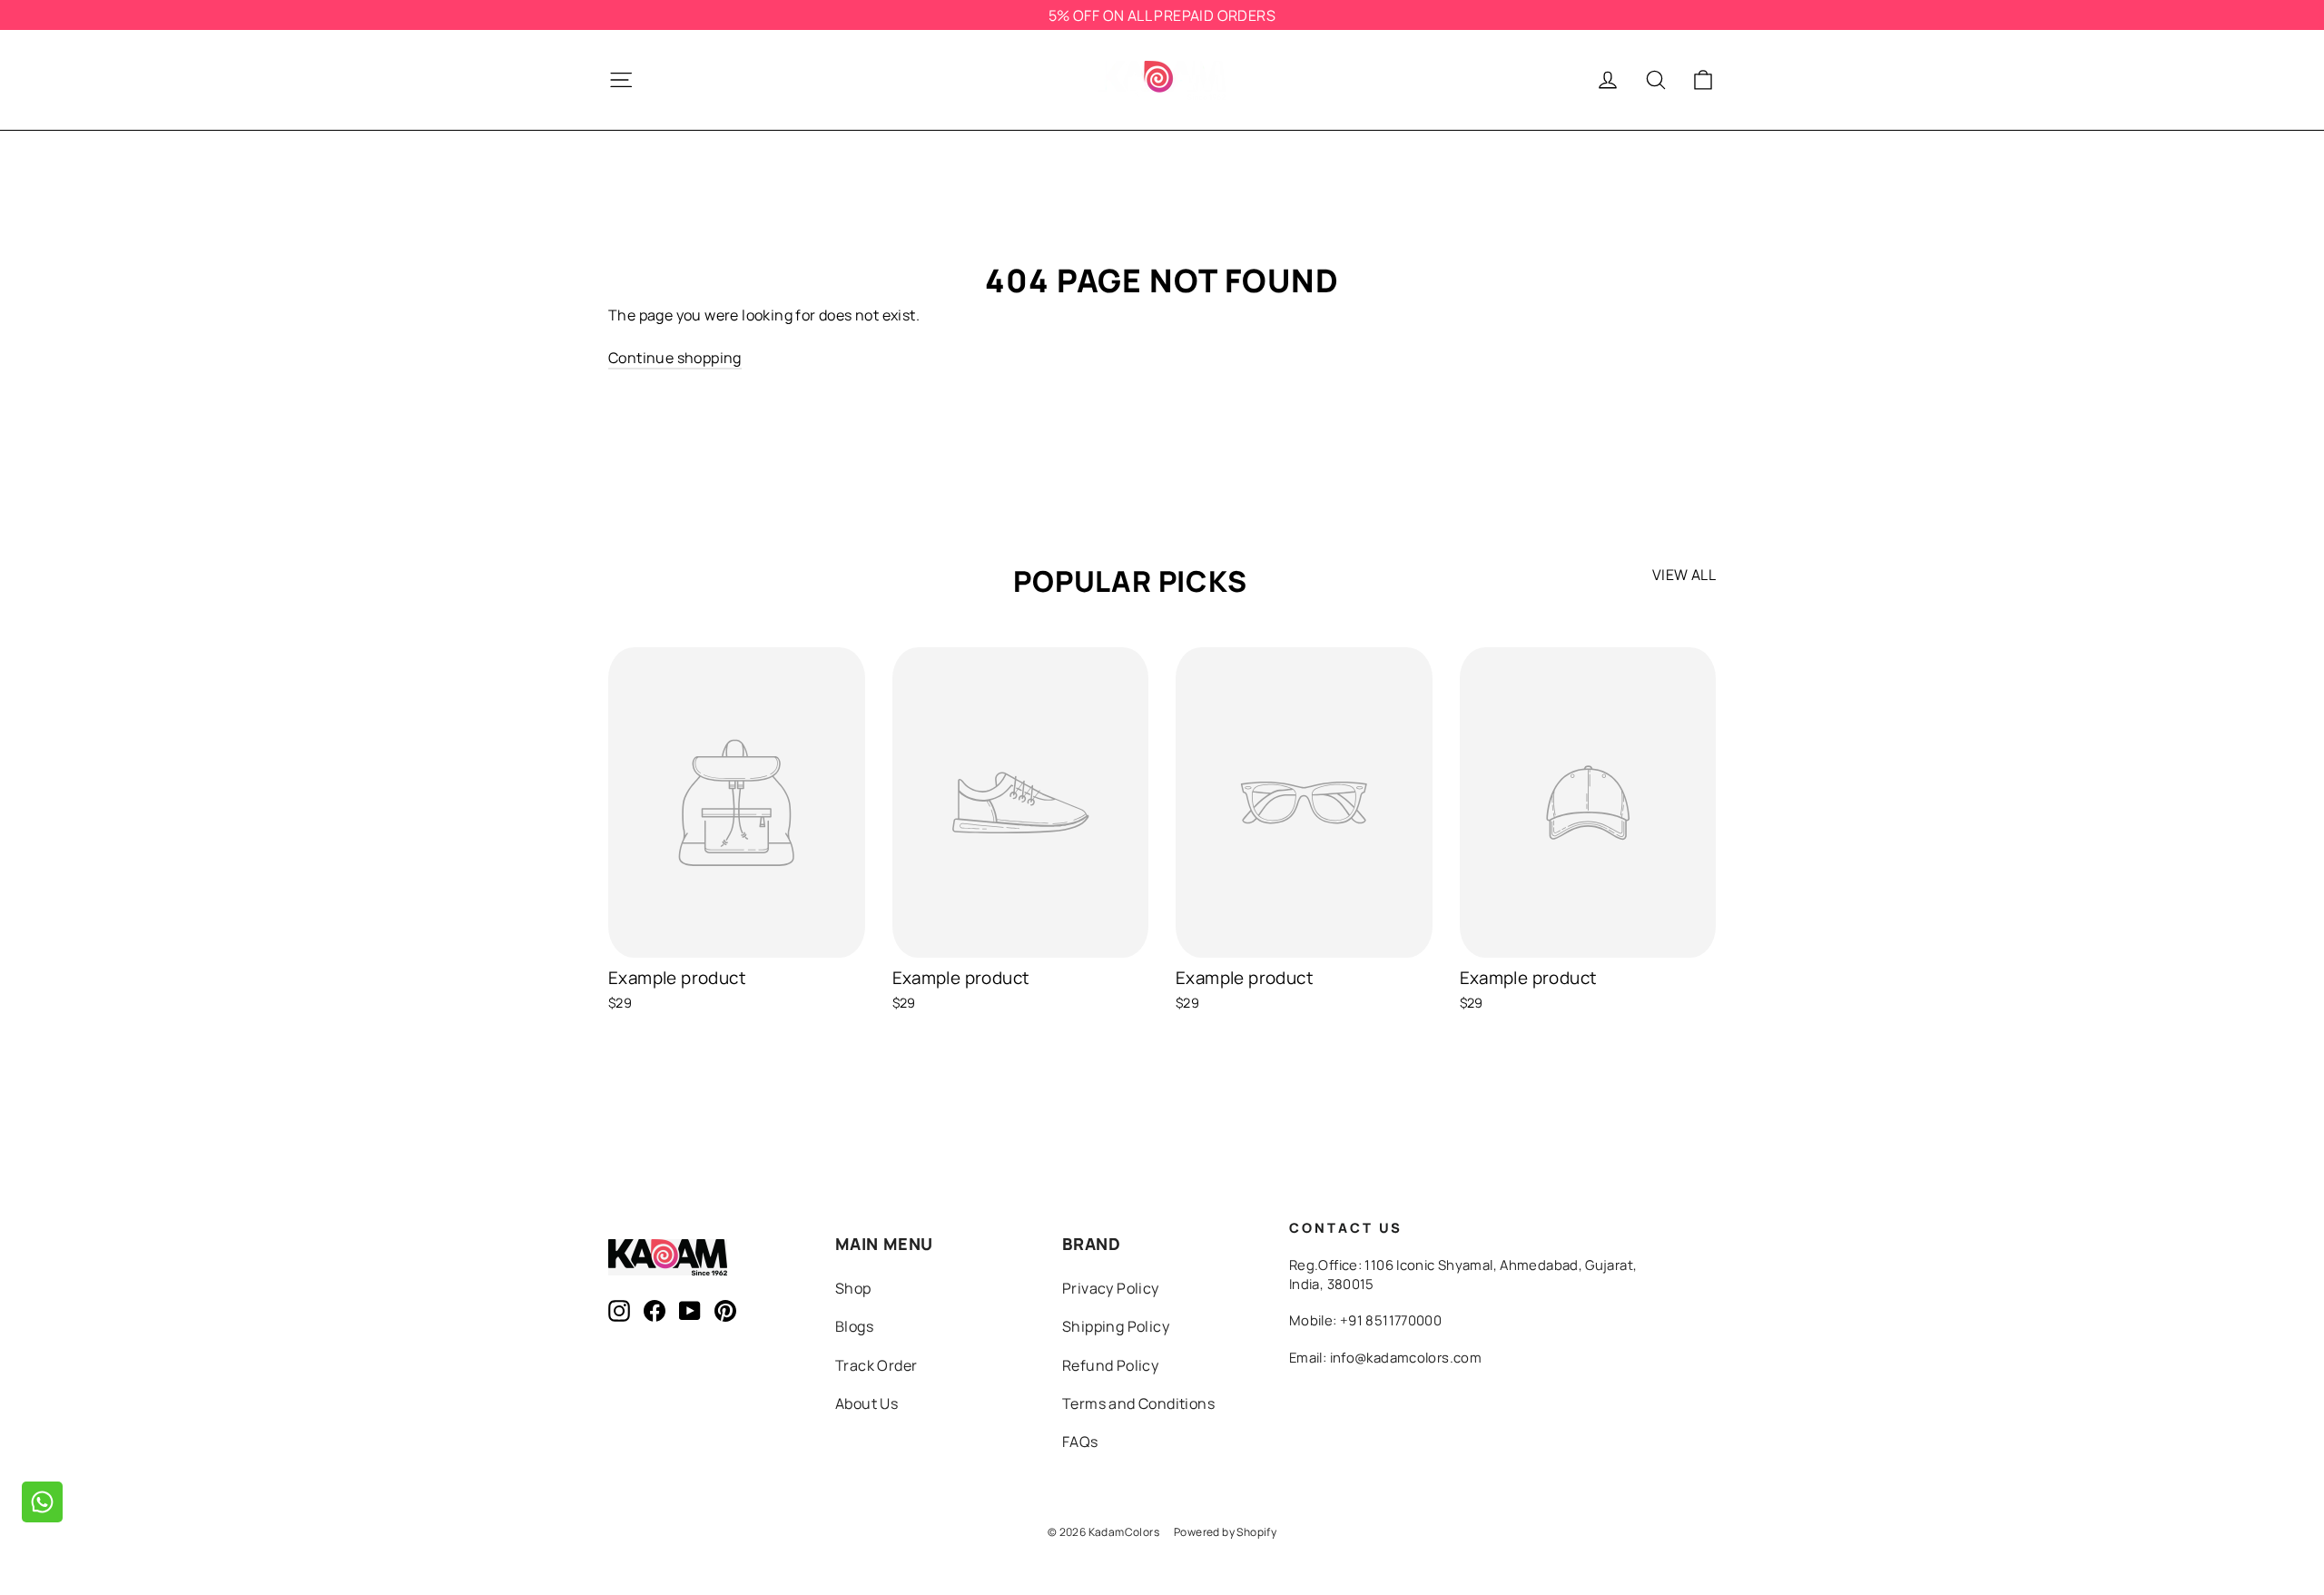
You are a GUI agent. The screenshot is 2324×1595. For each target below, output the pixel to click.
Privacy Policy (1111, 1288)
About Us (867, 1403)
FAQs (1080, 1442)
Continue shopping (675, 358)
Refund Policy (1110, 1365)
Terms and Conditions (1138, 1403)
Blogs (854, 1326)
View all (1684, 575)
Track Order (876, 1365)
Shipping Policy (1116, 1326)
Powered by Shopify (1225, 1532)
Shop (853, 1288)
